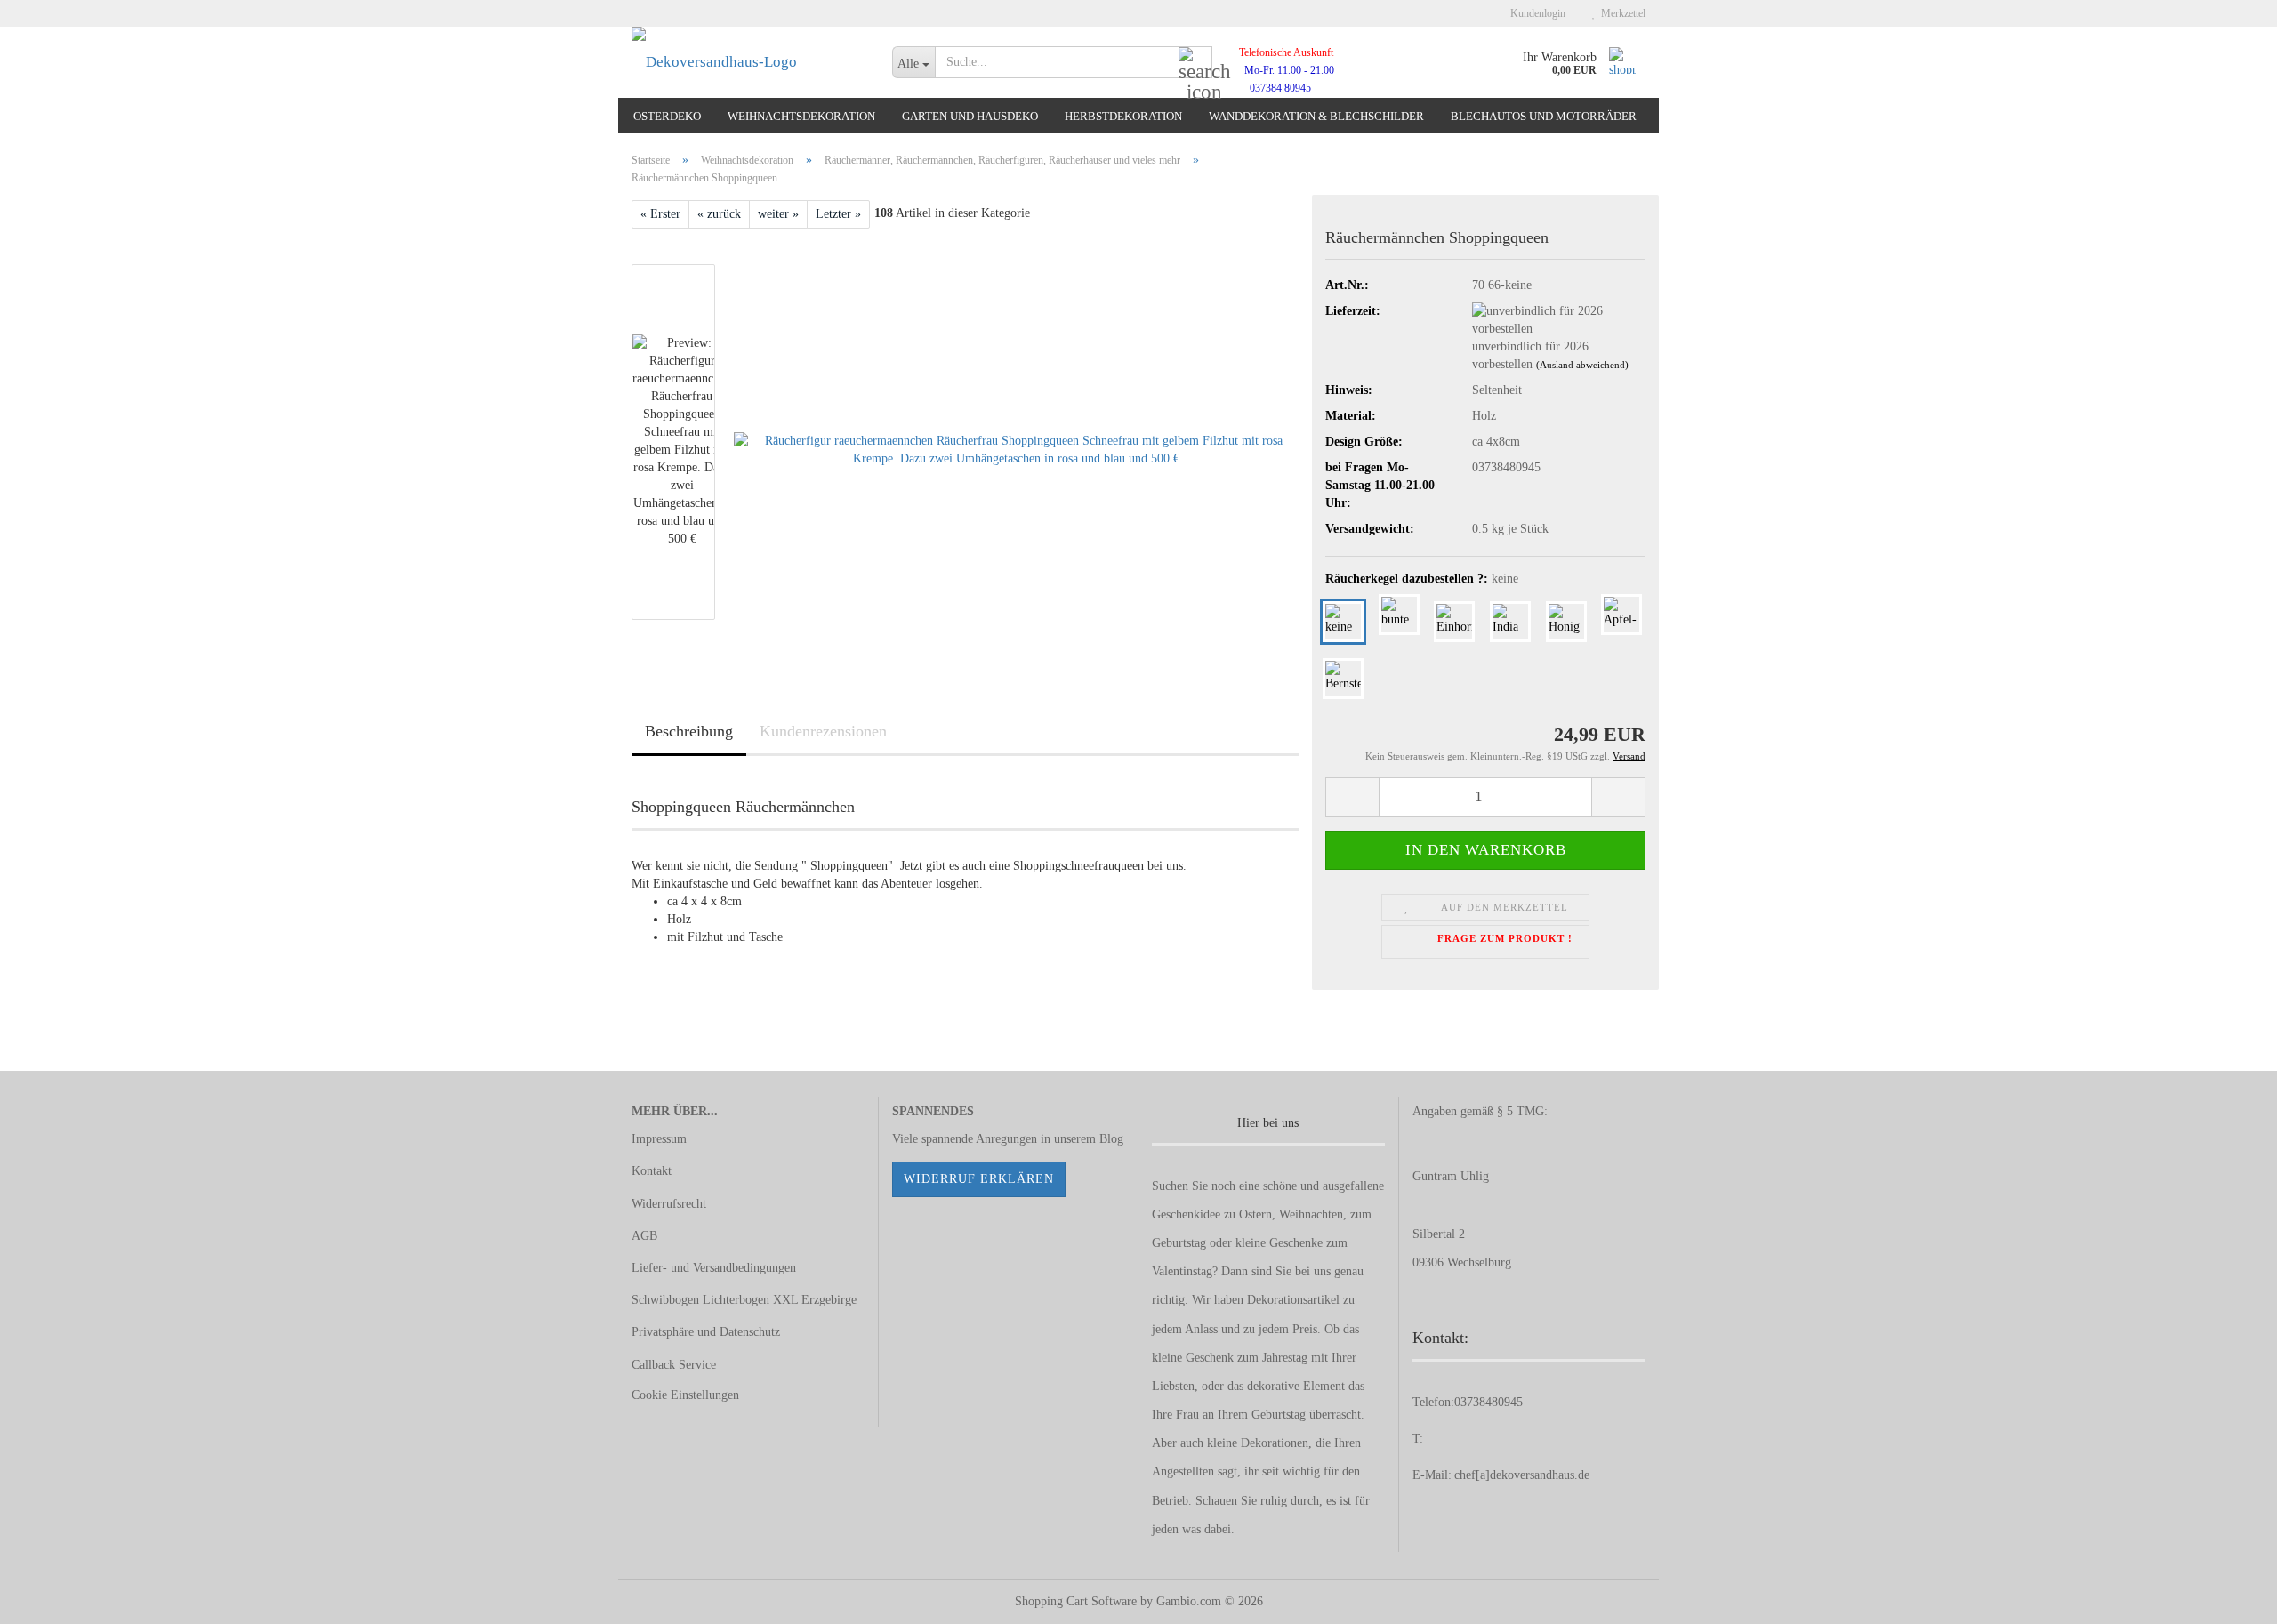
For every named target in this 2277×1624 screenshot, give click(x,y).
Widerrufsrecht (669, 1204)
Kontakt (652, 1171)
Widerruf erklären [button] (979, 1179)
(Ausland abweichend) (1582, 365)
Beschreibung (689, 731)
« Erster (660, 214)
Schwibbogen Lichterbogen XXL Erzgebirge (744, 1300)
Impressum (659, 1139)
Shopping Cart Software (1076, 1601)
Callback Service (674, 1365)
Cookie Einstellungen (685, 1395)
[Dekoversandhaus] (748, 62)
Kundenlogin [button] (1535, 13)
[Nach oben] (2228, 1597)
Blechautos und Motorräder (1544, 116)
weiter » (778, 214)
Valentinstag (1182, 1271)
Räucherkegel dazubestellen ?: (1422, 579)
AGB (644, 1236)
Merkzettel (1621, 13)
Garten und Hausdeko (970, 116)
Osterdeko (667, 116)
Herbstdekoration (1123, 116)
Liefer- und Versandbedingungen (714, 1268)
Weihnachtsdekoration (801, 116)
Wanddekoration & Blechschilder (1316, 116)
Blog (1111, 1139)
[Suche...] (1195, 63)
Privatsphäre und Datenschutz (706, 1332)
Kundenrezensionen (823, 731)
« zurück (719, 214)
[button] (1352, 797)
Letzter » (838, 214)
